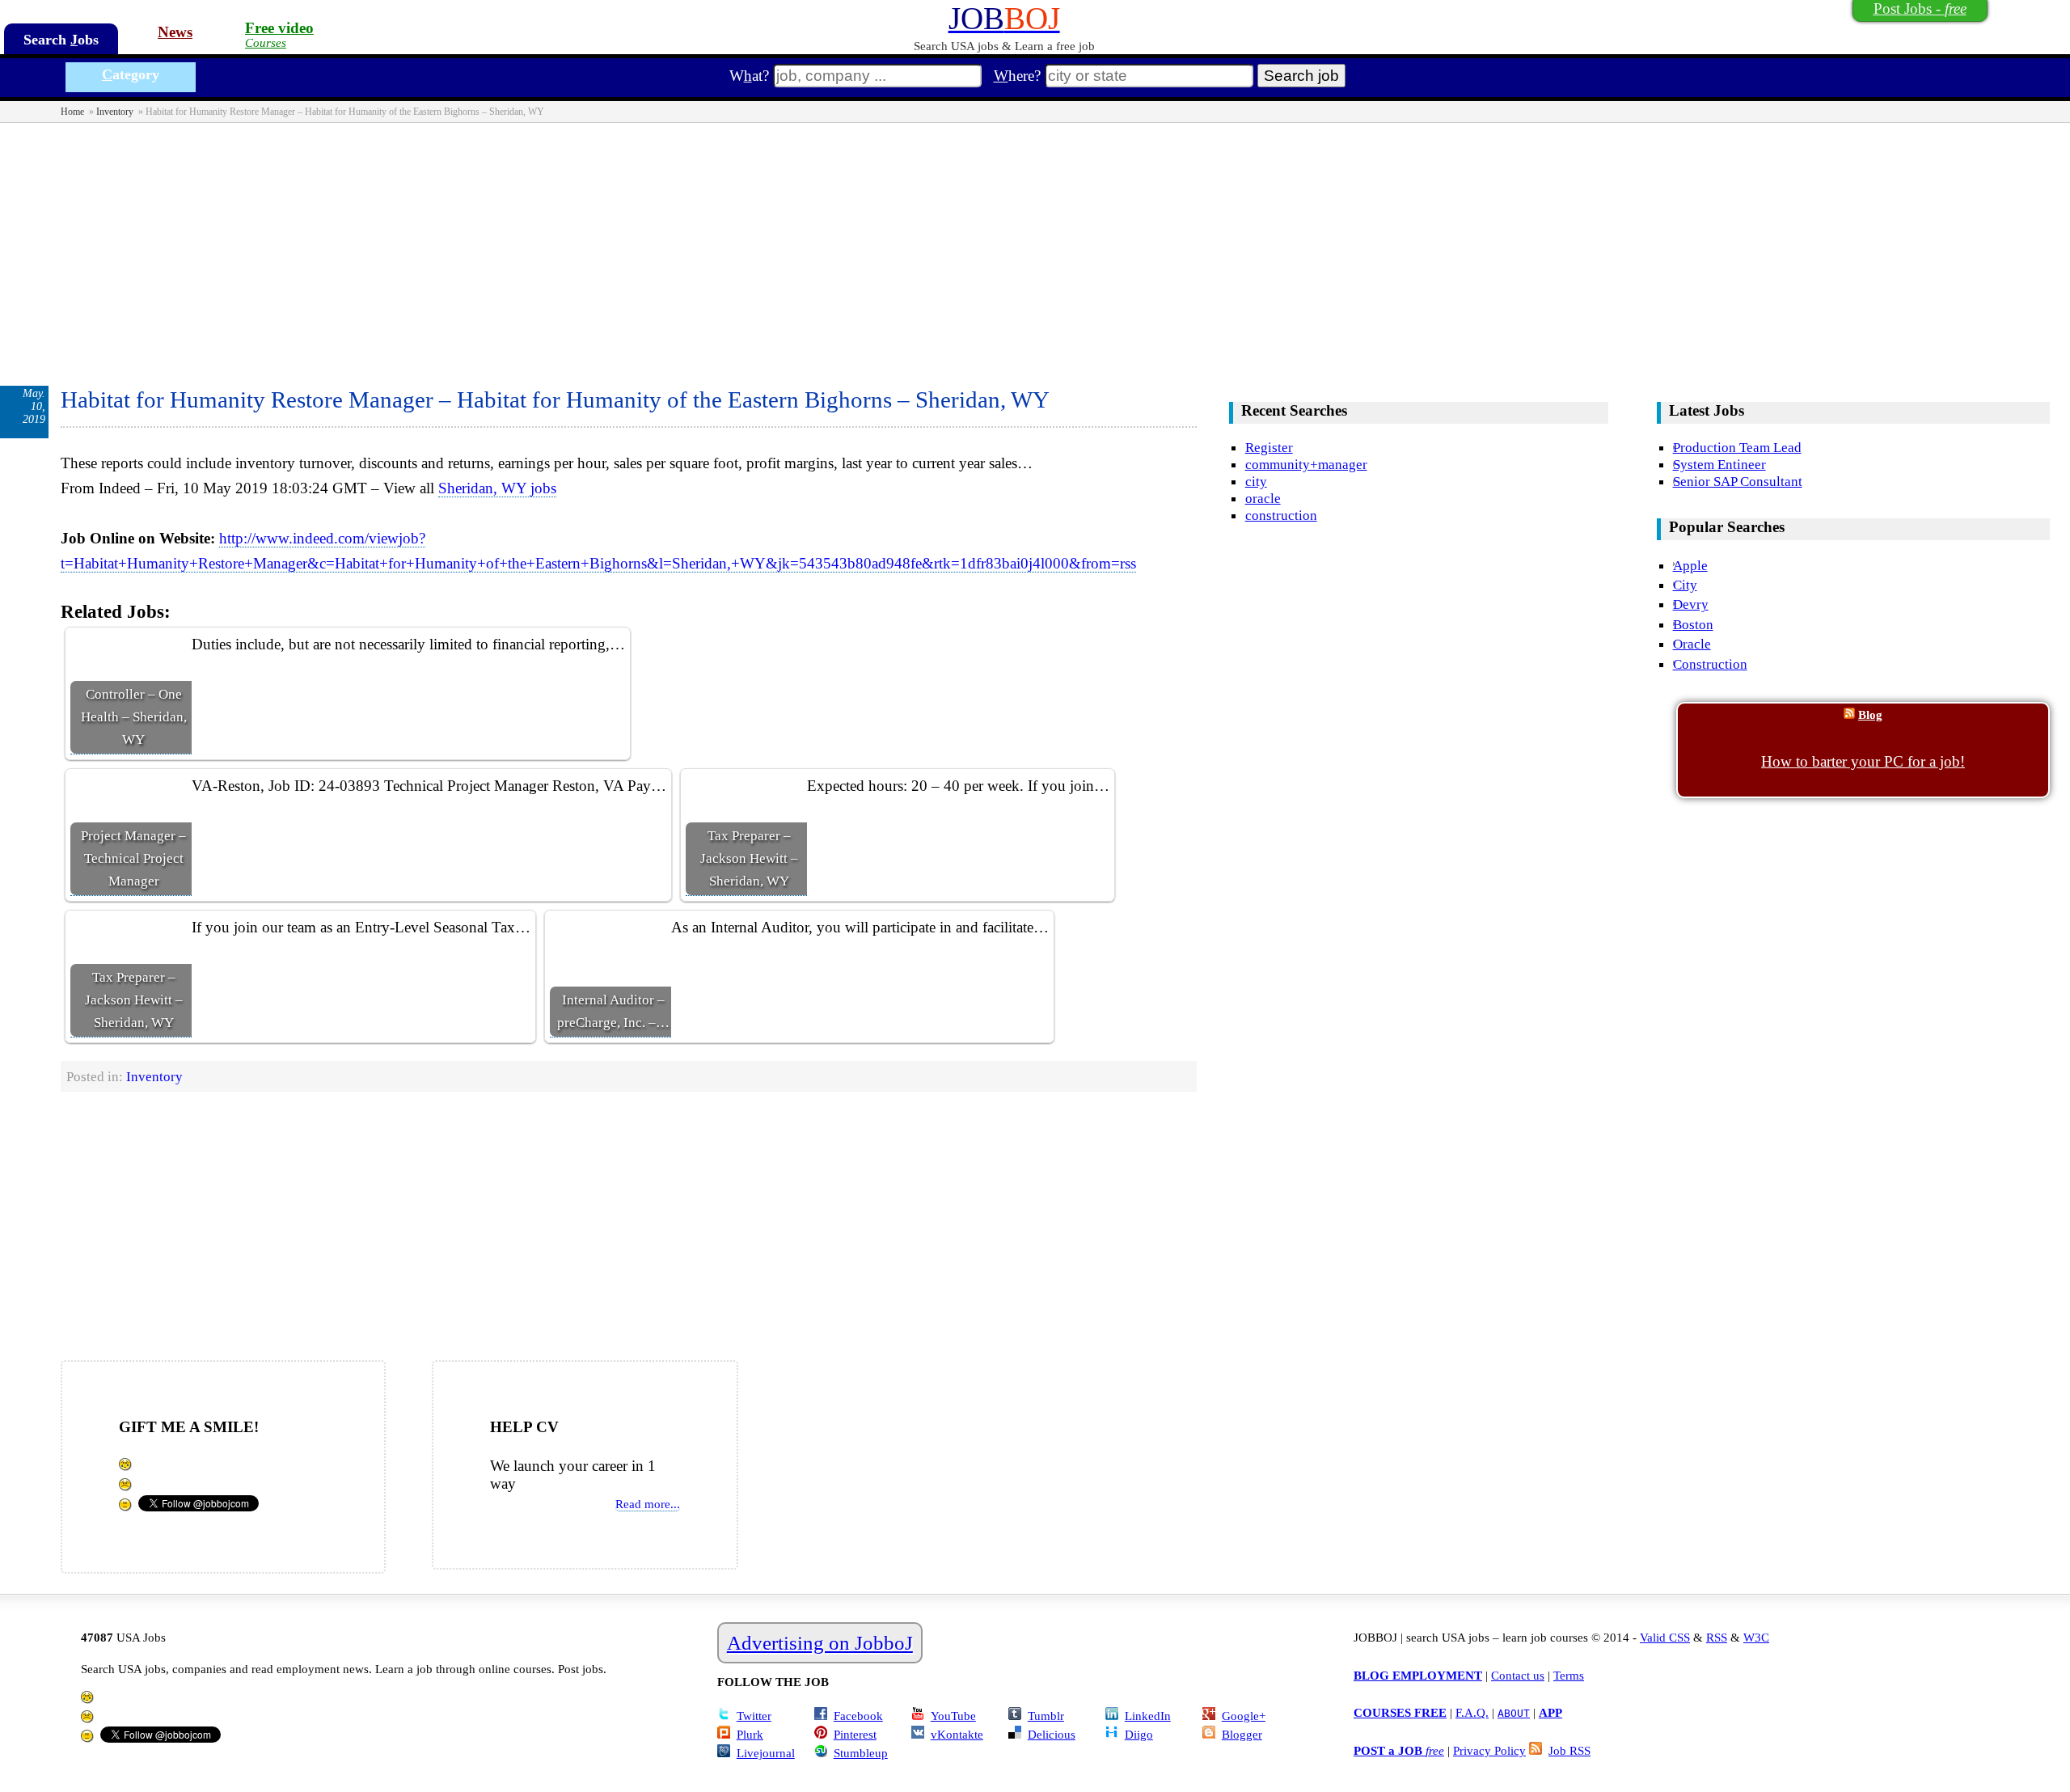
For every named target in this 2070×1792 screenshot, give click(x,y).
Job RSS (1569, 1750)
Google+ (1244, 1716)
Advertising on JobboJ (820, 1643)
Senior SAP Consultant (1738, 481)
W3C (1756, 1637)
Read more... (648, 1504)
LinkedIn (1148, 1716)
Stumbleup (861, 1753)
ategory (131, 74)
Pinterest (855, 1734)
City (1685, 585)
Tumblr (1046, 1716)
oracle (1263, 498)
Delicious (1052, 1734)
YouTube (953, 1716)
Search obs (61, 40)
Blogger (1242, 1734)
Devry (1691, 604)
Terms (1569, 1675)
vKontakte (957, 1734)
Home (72, 112)
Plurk (750, 1734)
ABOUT (1514, 1713)
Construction (1710, 664)
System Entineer (1719, 464)
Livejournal (766, 1753)
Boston (1693, 624)
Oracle (1692, 644)
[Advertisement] (1035, 244)
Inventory (115, 112)
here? (1017, 76)
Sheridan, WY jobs (497, 488)
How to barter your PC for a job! (1863, 761)
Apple (1690, 565)
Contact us (1518, 1675)
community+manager (1306, 464)
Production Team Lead (1737, 447)
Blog (1870, 714)
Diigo (1139, 1734)
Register (1269, 447)
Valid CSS (1665, 1637)
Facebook (858, 1716)
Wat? (749, 76)
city (1256, 481)
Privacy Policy (1489, 1750)
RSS (1717, 1637)
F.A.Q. (1472, 1712)
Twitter (754, 1716)
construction (1281, 515)
